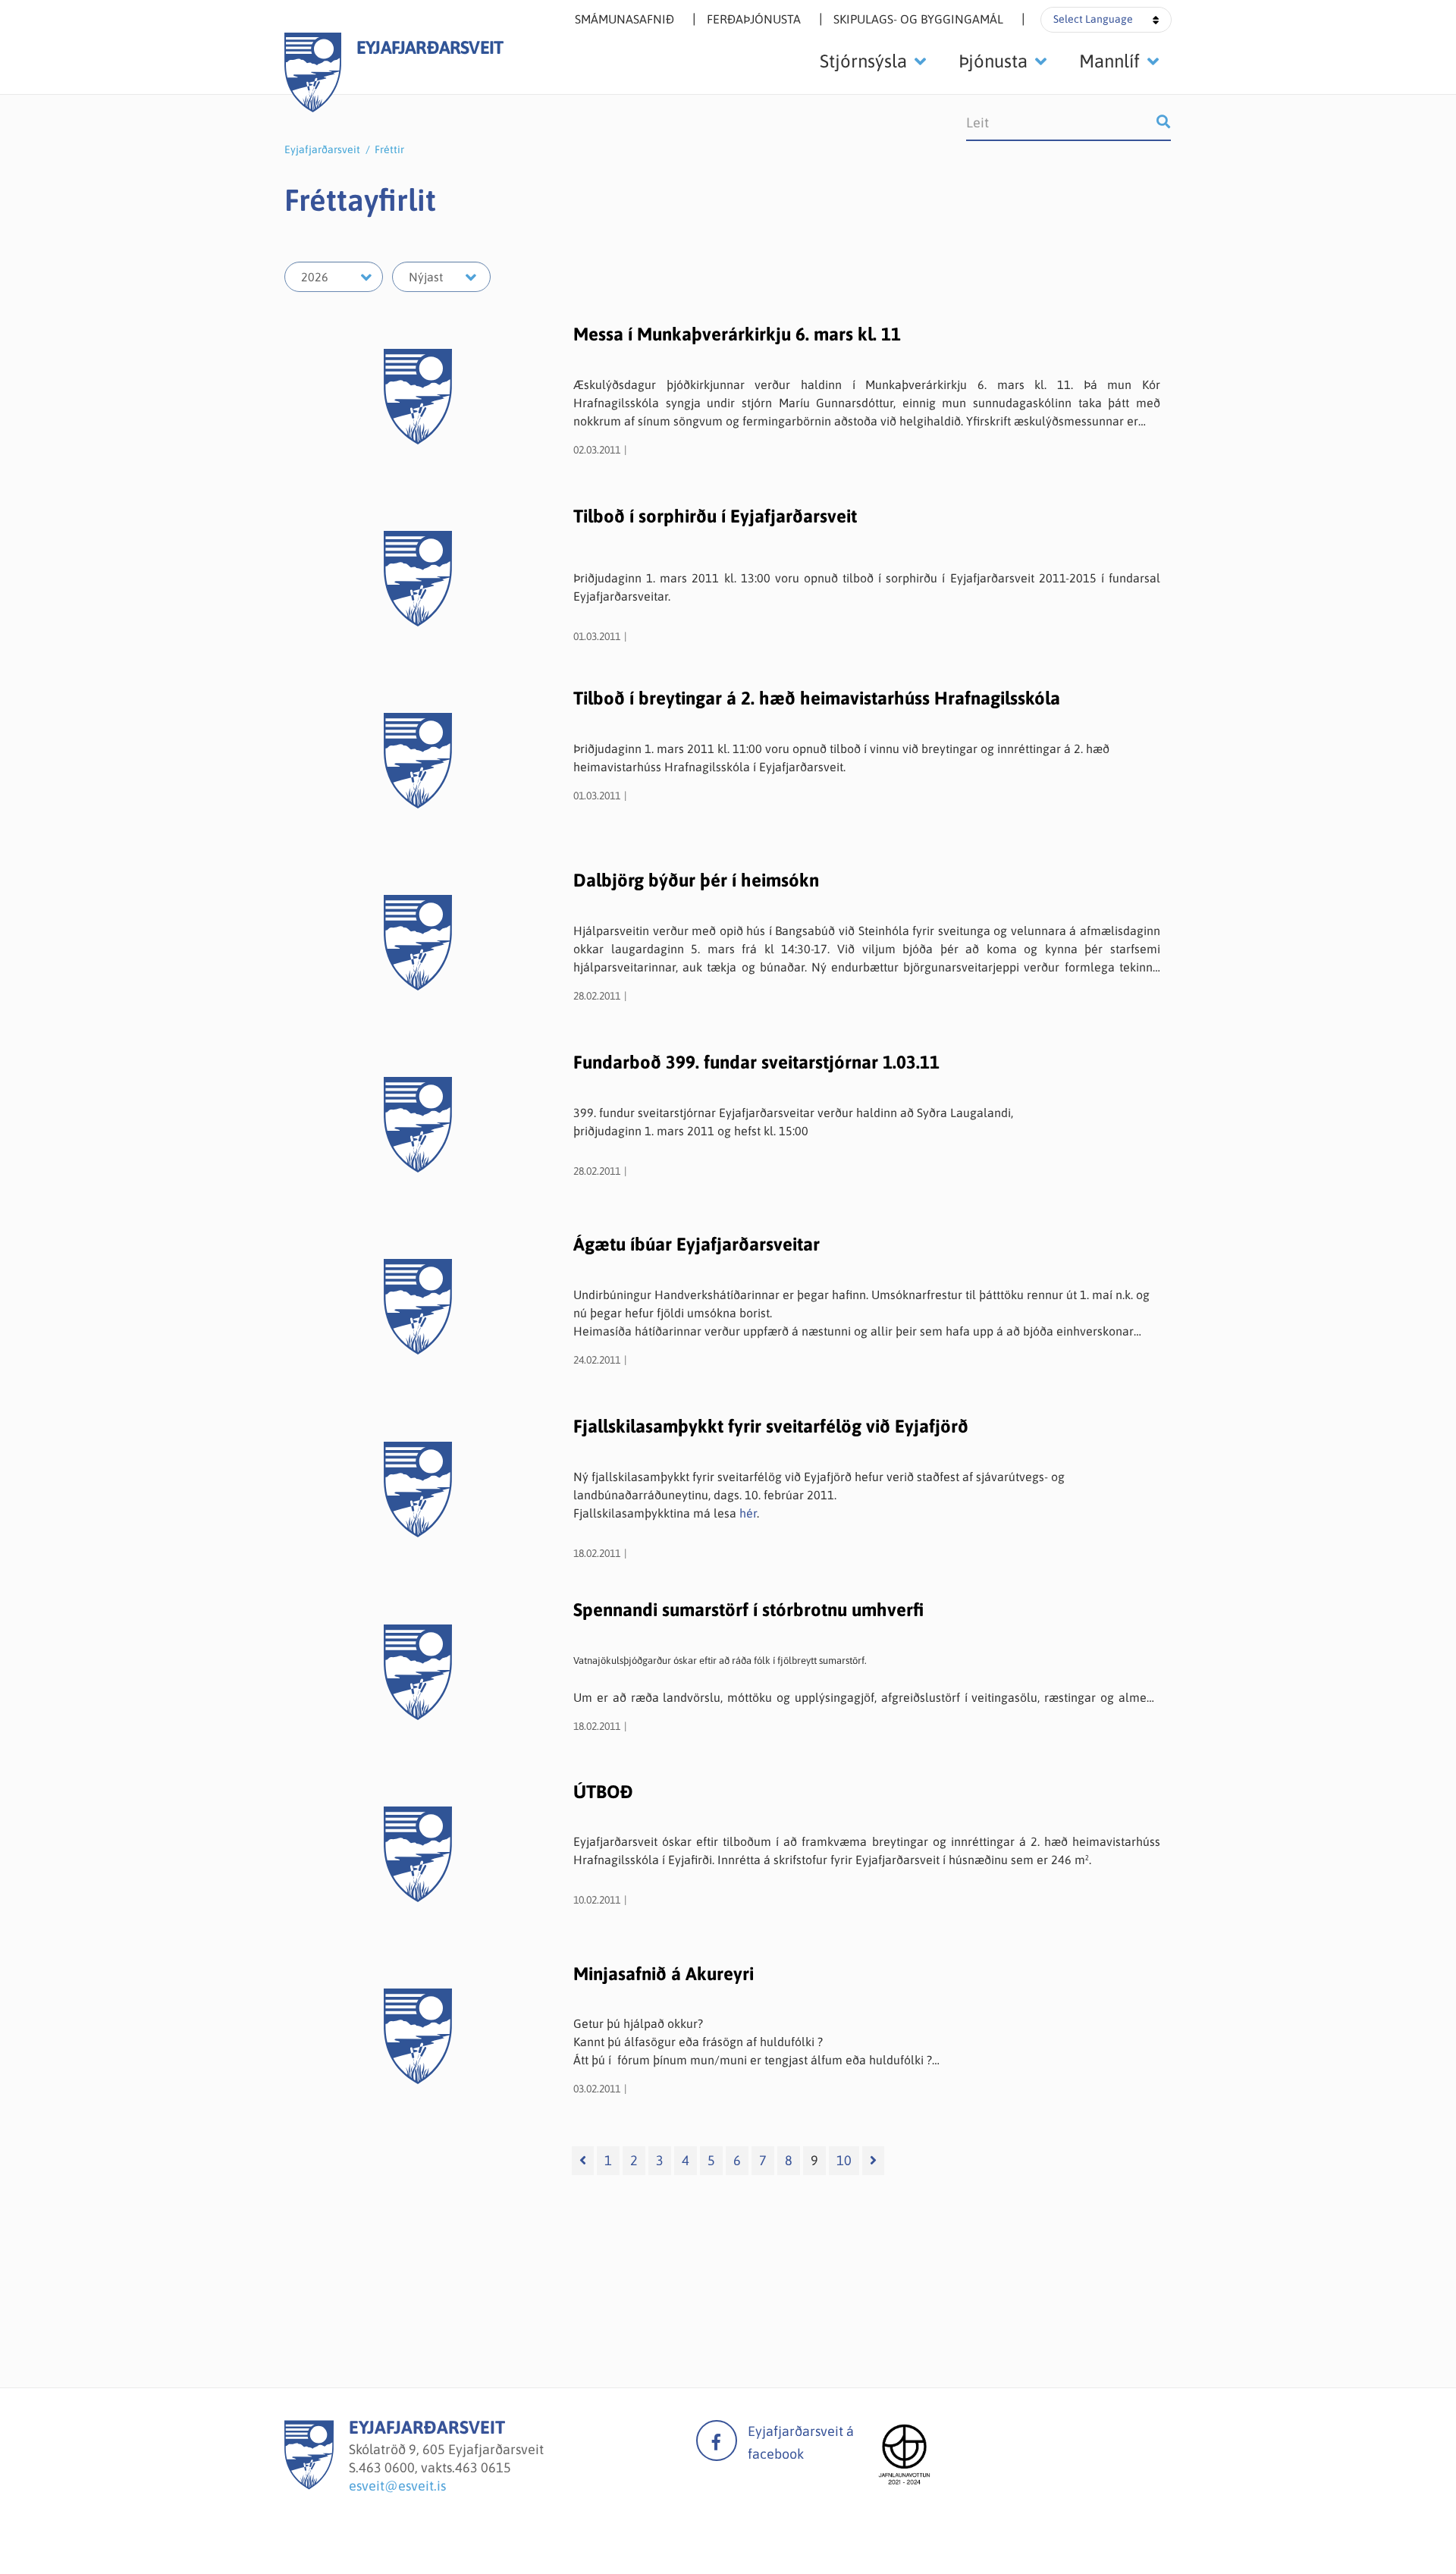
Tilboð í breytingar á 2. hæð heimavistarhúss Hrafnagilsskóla (817, 698)
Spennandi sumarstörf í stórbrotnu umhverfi (748, 1610)
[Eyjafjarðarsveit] (309, 2485)
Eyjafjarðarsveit (322, 149)
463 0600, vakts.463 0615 (435, 2467)
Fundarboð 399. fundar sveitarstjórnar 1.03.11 (756, 1062)
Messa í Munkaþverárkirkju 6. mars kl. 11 (737, 334)
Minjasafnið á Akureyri (664, 1974)
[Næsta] (873, 2161)
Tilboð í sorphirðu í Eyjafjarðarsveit (715, 516)
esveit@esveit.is (397, 2486)
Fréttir (389, 149)
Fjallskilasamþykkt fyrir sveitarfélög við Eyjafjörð (771, 1426)
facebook (717, 2441)
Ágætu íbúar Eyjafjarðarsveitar (697, 1244)
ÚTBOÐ (603, 1792)
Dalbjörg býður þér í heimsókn (696, 880)
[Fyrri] (583, 2161)
